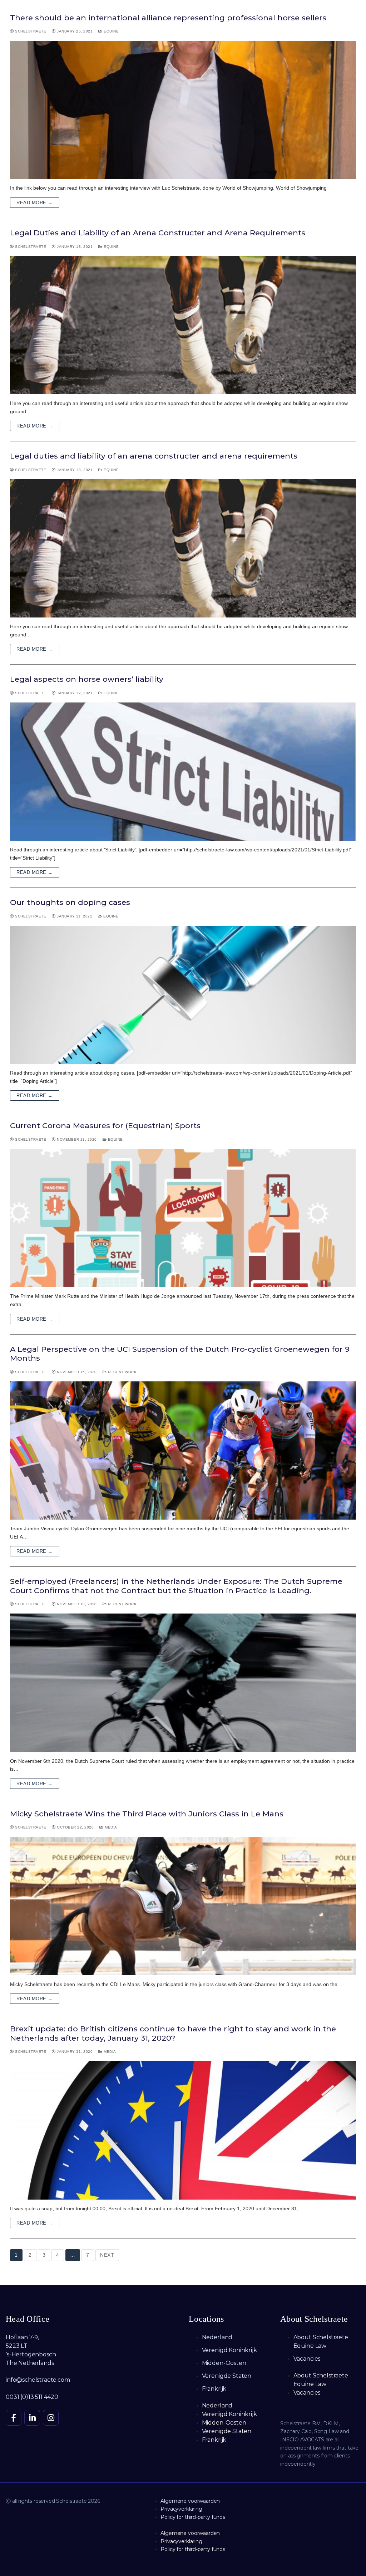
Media (110, 1827)
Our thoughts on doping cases (70, 902)
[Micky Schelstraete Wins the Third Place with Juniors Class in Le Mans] (183, 1906)
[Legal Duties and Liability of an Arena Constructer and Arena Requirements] (183, 325)
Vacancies (307, 2359)
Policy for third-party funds (193, 2517)
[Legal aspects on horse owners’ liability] (183, 772)
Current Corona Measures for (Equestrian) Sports (105, 1126)
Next (107, 2255)
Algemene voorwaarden (190, 2501)
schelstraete (30, 31)
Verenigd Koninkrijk (229, 2350)
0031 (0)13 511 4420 (32, 2397)
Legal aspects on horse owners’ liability (87, 679)
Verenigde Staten (227, 2376)
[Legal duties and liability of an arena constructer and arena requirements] (183, 548)
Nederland (217, 2337)
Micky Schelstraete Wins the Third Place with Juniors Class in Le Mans (147, 1814)
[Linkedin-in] (32, 2418)
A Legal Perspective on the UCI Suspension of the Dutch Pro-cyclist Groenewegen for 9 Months (180, 1354)
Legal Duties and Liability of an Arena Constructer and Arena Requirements (158, 233)
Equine (111, 31)
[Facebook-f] (14, 2418)
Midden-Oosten (224, 2363)
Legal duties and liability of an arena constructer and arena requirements (154, 456)
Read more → (35, 203)
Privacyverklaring (181, 2509)
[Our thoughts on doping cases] (183, 995)
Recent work (122, 1372)
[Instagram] (51, 2418)
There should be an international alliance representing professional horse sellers (168, 18)
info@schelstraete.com (38, 2380)
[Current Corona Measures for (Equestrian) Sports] (183, 1218)
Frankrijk (214, 2389)
